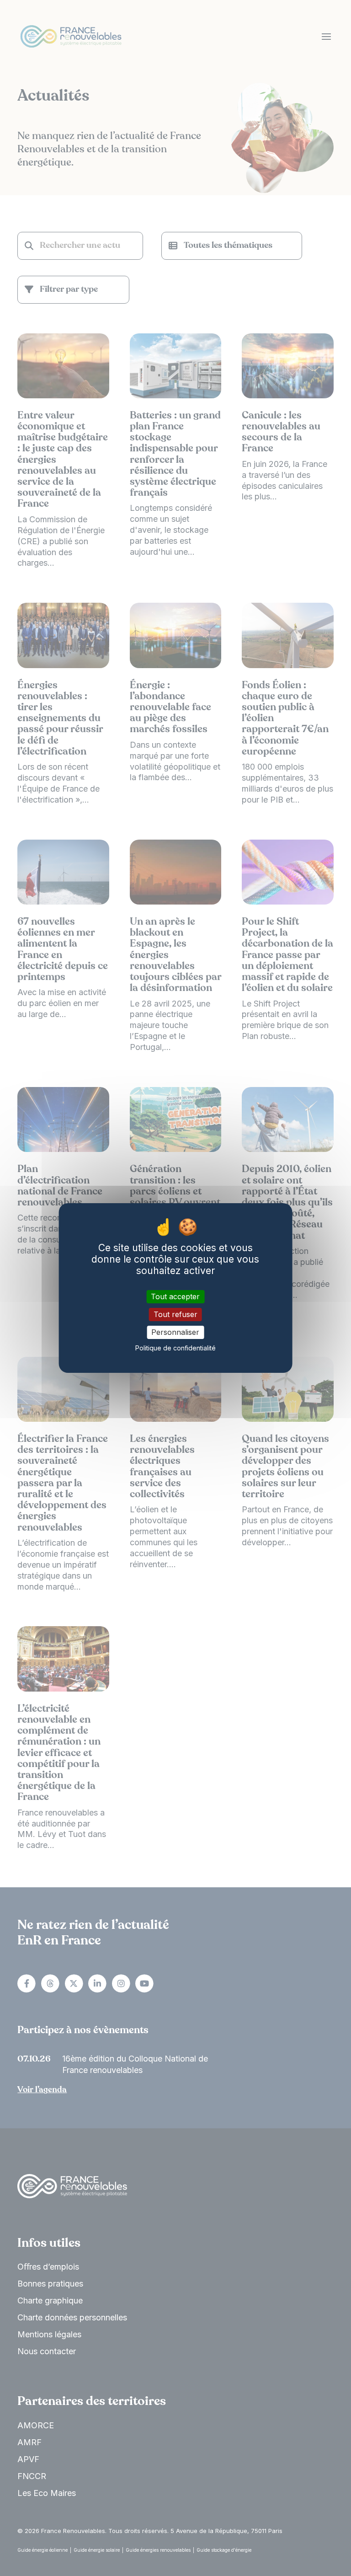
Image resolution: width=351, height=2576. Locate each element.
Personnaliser (175, 1332)
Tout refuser (175, 1314)
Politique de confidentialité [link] (175, 1348)
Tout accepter (175, 1296)
